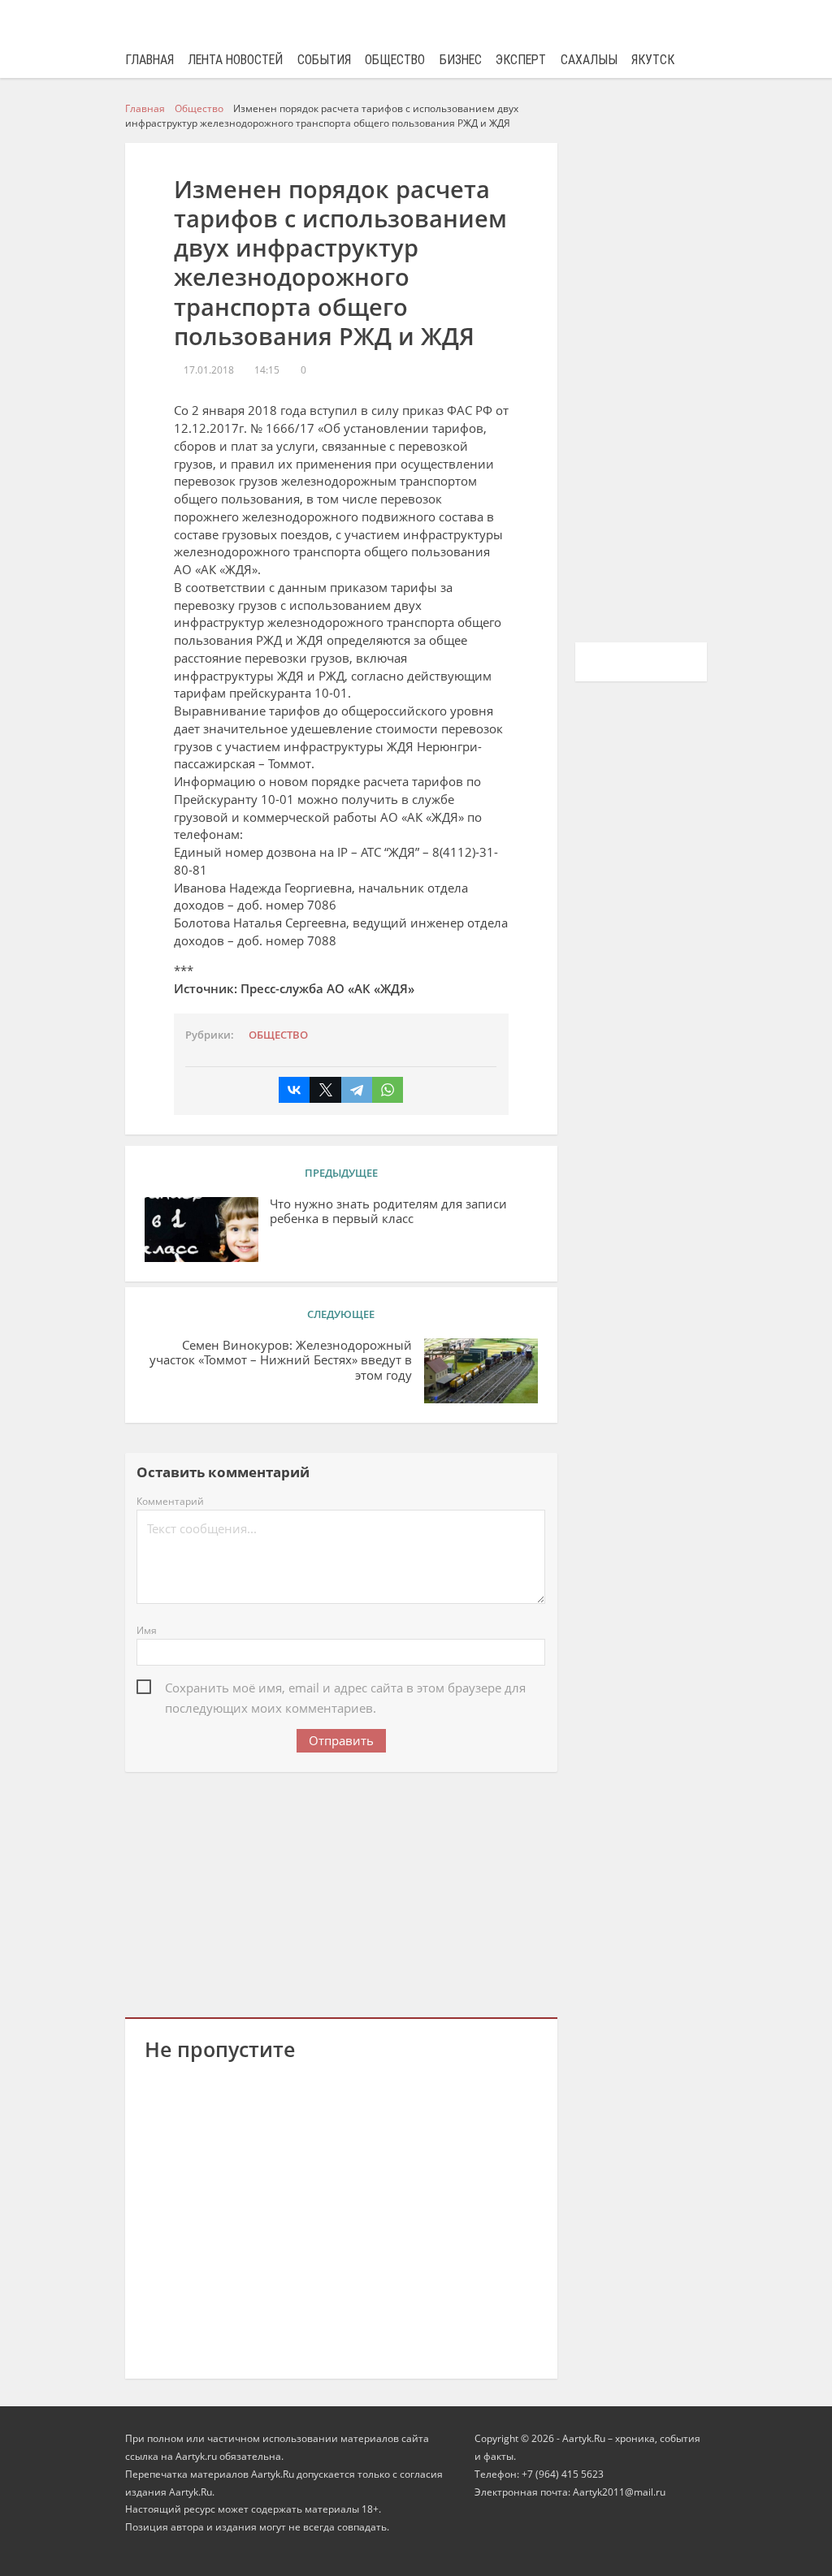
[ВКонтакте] (294, 1090)
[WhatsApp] (388, 1090)
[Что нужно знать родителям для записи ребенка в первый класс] (201, 1230)
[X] (325, 1090)
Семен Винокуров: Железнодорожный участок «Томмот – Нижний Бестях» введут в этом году (281, 1360)
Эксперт (521, 60)
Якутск (653, 60)
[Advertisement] (341, 1892)
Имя (147, 1630)
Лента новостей (235, 60)
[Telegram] (357, 1090)
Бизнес (461, 60)
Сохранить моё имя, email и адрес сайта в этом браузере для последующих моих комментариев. (345, 1689)
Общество (395, 60)
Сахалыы (589, 60)
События (324, 60)
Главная (149, 60)
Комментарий (170, 1501)
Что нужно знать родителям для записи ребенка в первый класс (388, 1212)
